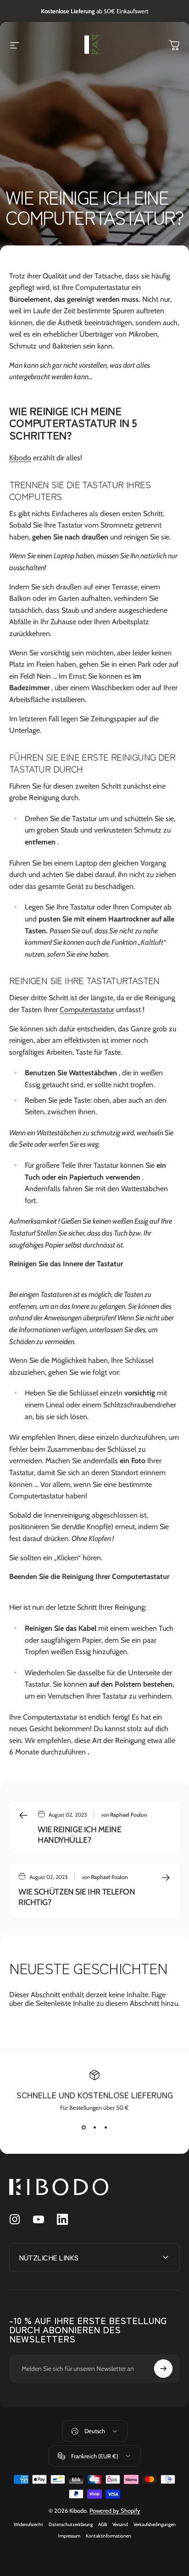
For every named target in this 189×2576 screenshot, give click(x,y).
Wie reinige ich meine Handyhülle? (80, 1835)
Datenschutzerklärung (71, 2524)
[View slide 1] (83, 2128)
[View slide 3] (106, 2128)
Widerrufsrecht (28, 2524)
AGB (103, 2524)
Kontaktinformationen (108, 2536)
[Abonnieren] (163, 2369)
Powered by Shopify (115, 2511)
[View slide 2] (94, 2128)
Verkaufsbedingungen (155, 2524)
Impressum (69, 2536)
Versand (120, 2524)
